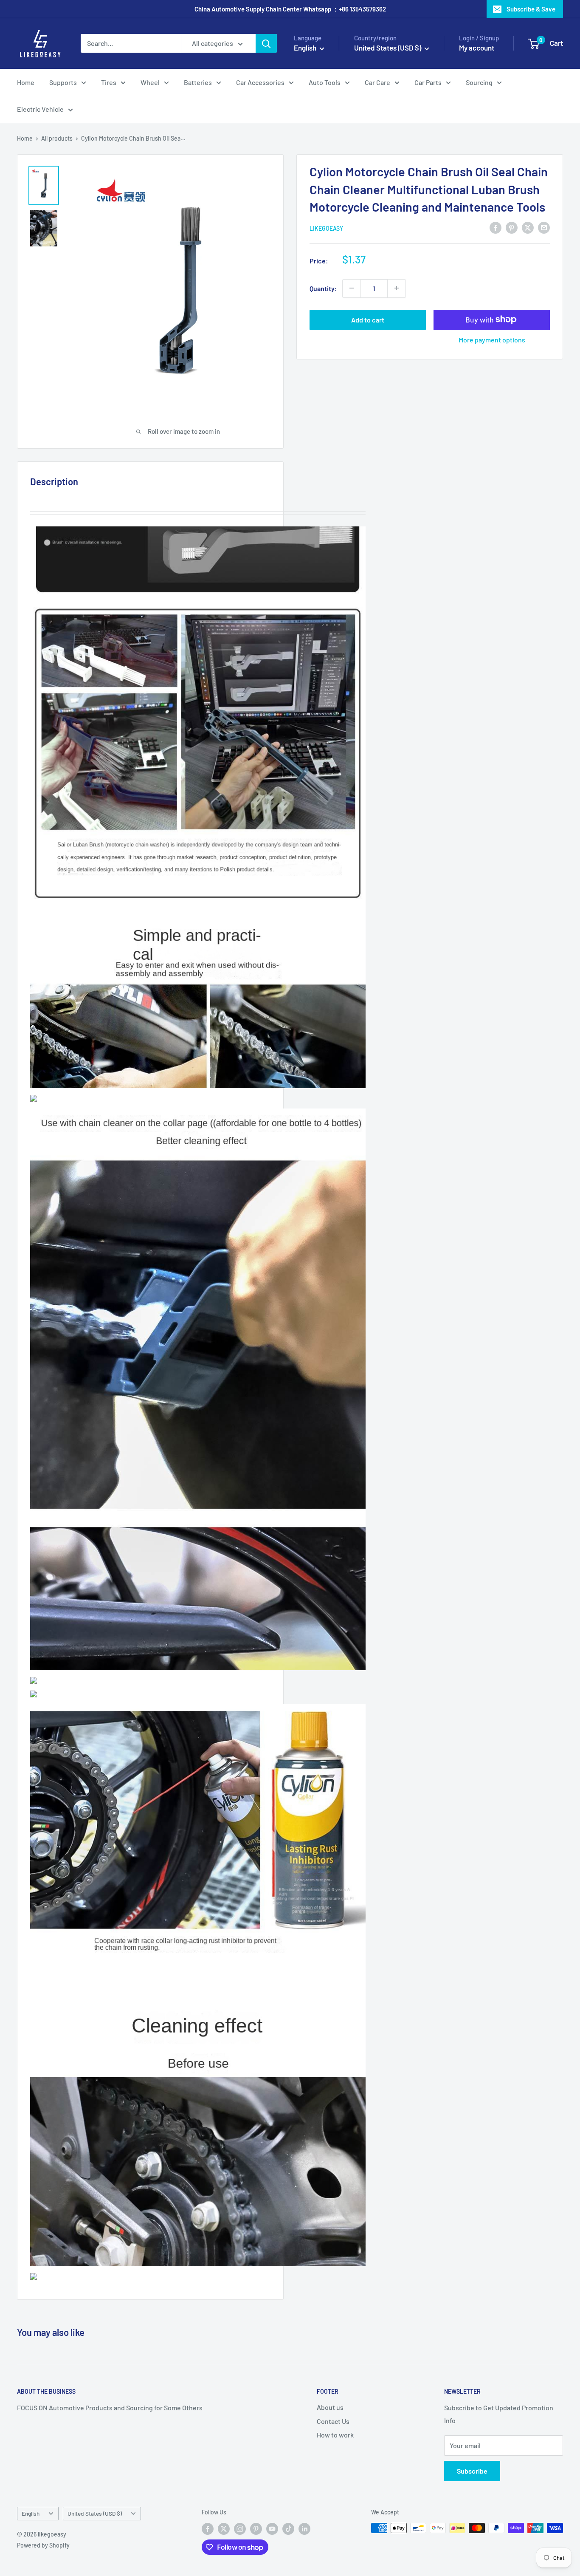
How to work (335, 2435)
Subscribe (472, 2471)
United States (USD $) (95, 2513)
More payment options (492, 339)
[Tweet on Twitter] (528, 227)
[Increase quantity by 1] (397, 288)
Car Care (377, 82)
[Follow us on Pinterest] (256, 2529)
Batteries (198, 82)
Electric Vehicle (40, 109)
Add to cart (368, 319)
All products (57, 138)
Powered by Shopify (43, 2545)
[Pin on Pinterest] (512, 227)
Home (26, 82)
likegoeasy (326, 228)
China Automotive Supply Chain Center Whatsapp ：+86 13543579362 (290, 9)
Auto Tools (325, 82)
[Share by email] (544, 227)
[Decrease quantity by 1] (352, 288)
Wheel (150, 82)
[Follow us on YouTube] (272, 2529)
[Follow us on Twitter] (224, 2529)
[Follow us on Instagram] (240, 2529)
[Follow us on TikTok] (288, 2529)
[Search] (266, 43)
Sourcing (479, 82)
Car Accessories (260, 82)
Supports (63, 82)
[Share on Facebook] (496, 227)
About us (330, 2407)
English (31, 2513)
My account (477, 48)
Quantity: (323, 288)
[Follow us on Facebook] (208, 2529)
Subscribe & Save (531, 9)
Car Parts (428, 82)
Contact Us (333, 2421)
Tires (109, 82)
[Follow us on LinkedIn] (304, 2529)
